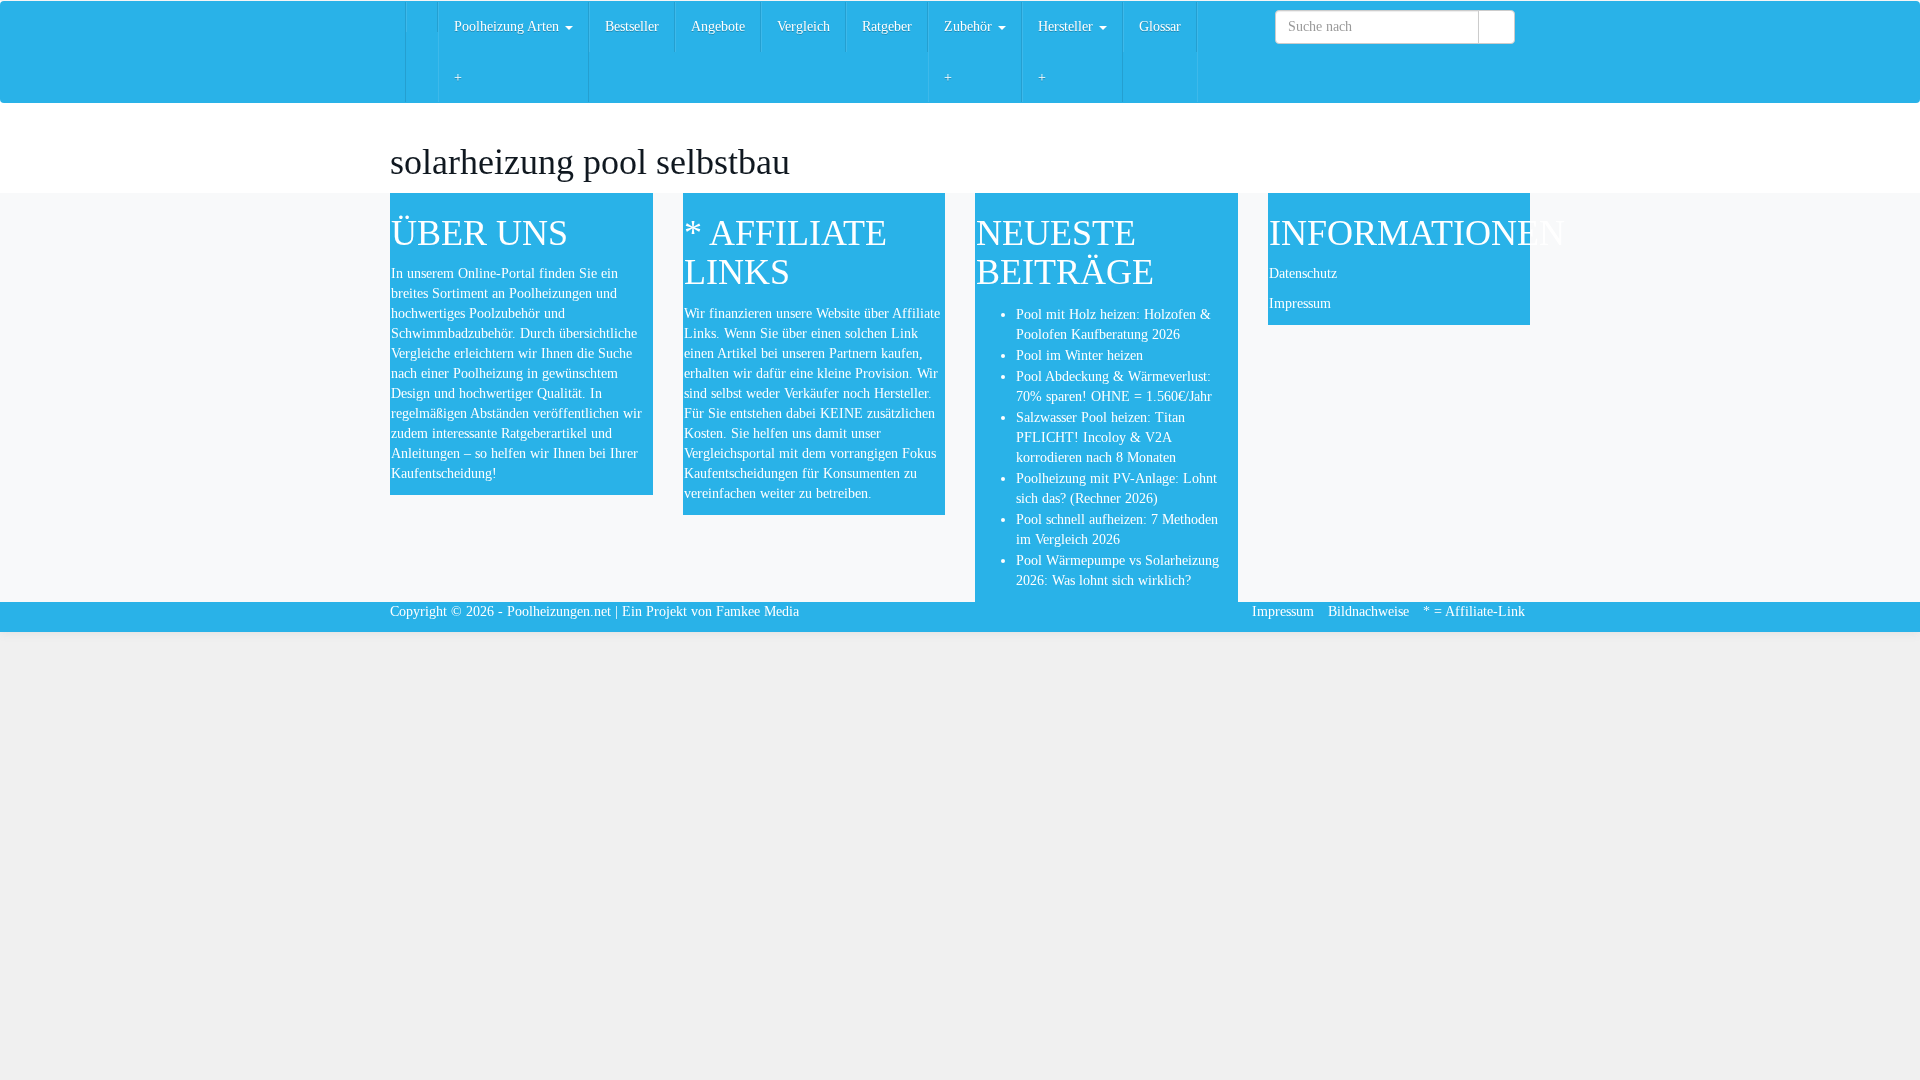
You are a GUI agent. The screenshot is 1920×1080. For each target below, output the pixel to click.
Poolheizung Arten (508, 26)
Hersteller (1067, 26)
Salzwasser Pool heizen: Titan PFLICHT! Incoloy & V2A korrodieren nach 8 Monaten (1100, 437)
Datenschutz (1303, 273)
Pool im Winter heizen (1079, 355)
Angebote (718, 26)
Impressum (1300, 303)
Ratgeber (887, 26)
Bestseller (632, 26)
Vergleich (803, 26)
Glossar (1160, 26)
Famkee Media (757, 611)
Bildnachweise (1368, 611)
